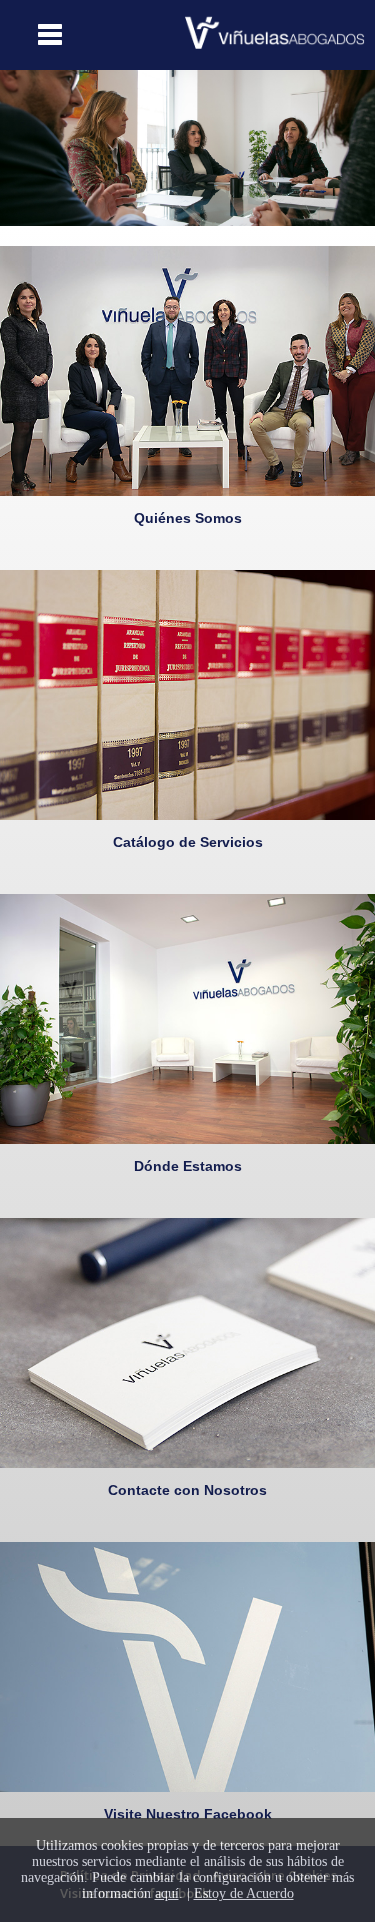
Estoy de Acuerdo (244, 1893)
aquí (167, 1893)
